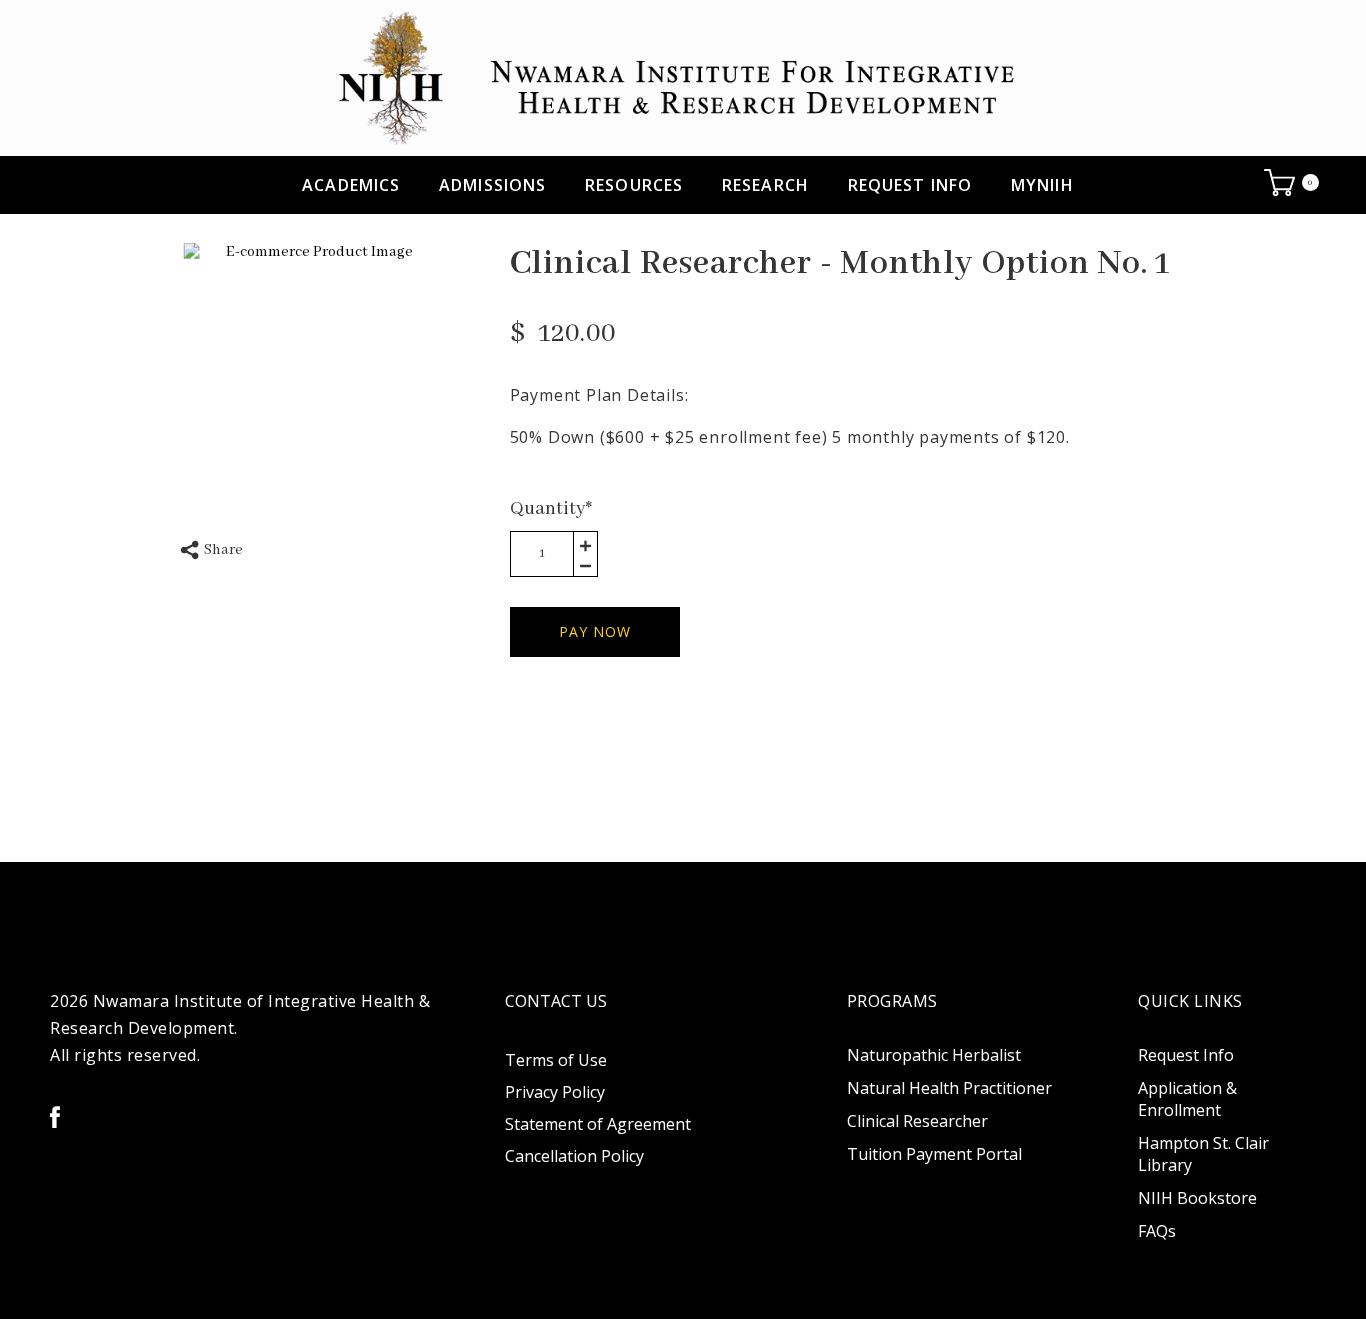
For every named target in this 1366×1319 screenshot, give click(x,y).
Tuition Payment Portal (934, 1154)
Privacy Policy (555, 1092)
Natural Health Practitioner (949, 1088)
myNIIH (1042, 185)
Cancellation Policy (574, 1156)
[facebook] (55, 1117)
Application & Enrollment (1187, 1099)
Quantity (551, 509)
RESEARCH (765, 185)
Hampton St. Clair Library (1203, 1154)
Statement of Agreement (598, 1124)
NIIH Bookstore (1197, 1198)
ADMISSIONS (492, 185)
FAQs (1157, 1231)
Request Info (910, 185)
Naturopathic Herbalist (934, 1055)
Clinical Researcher (917, 1121)
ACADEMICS (351, 185)
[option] (311, 371)
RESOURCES (634, 185)
